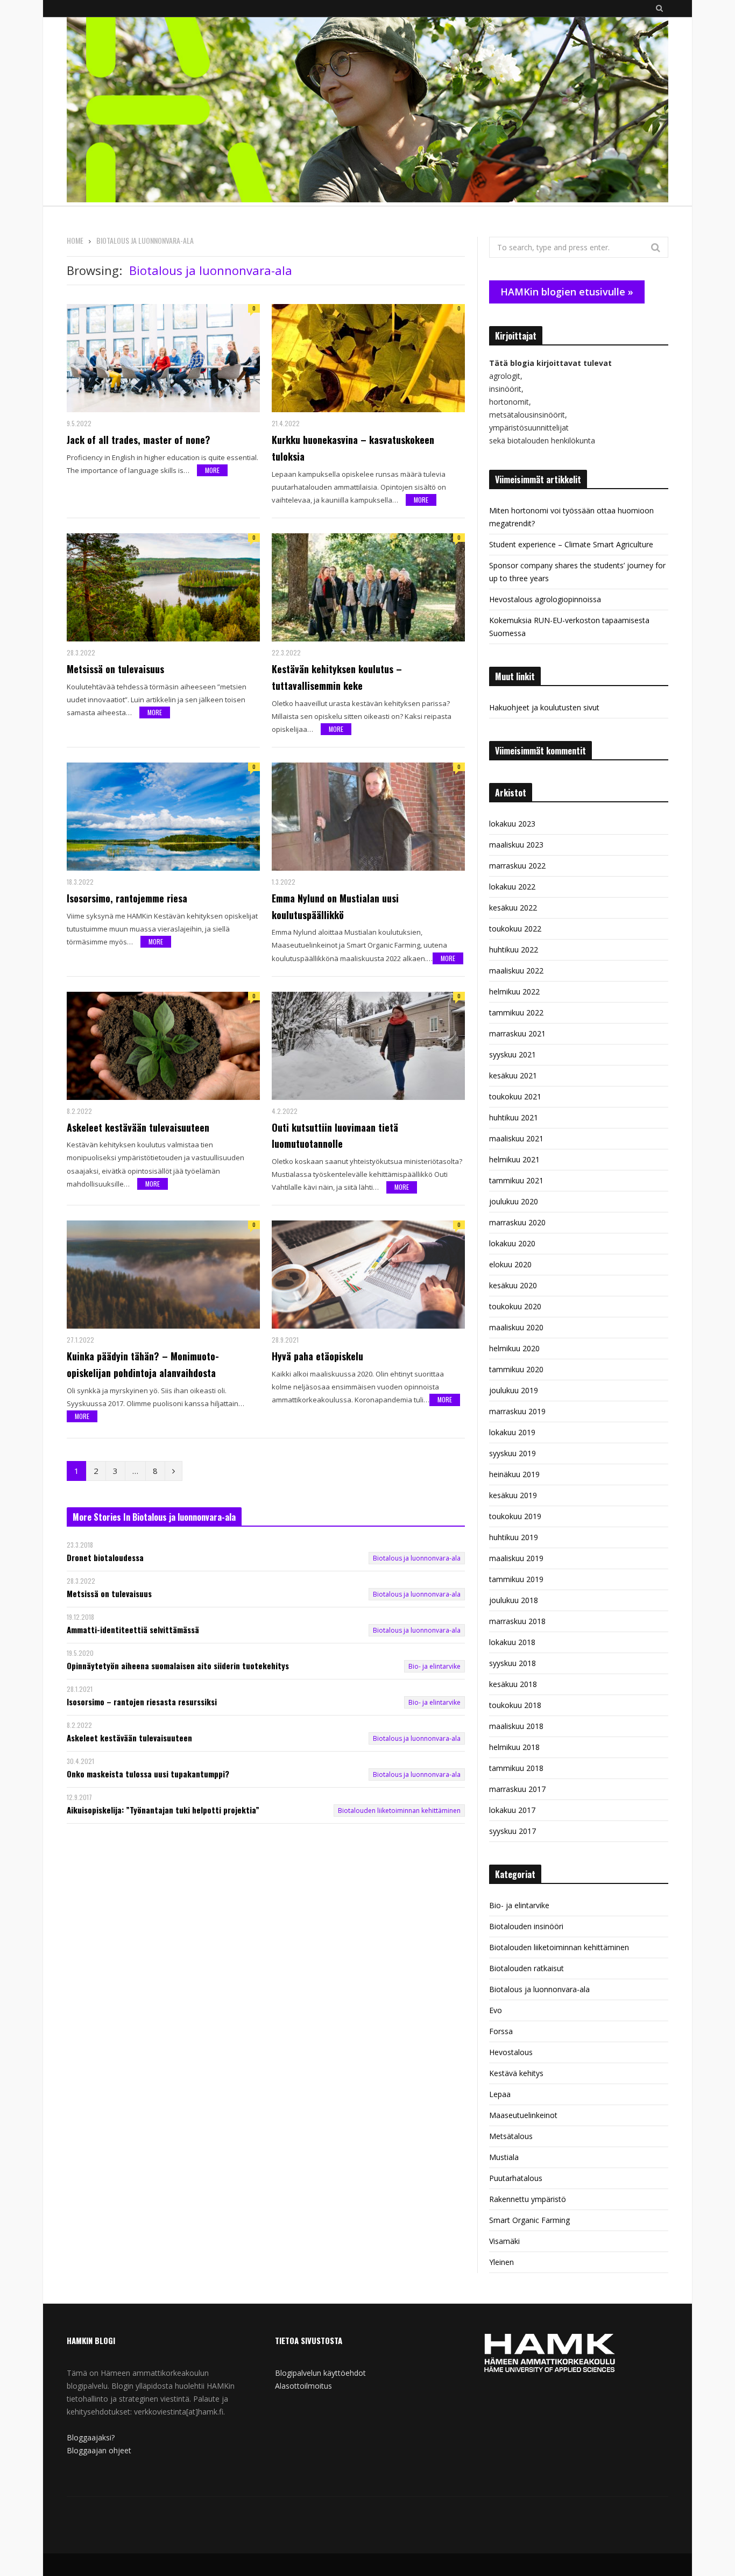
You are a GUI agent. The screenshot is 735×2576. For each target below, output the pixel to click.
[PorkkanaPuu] (367, 111)
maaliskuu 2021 (516, 1138)
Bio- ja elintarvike (434, 1666)
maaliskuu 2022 (516, 971)
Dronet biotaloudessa (105, 1558)
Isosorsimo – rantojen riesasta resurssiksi (142, 1702)
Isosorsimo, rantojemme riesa (127, 898)
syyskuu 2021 (513, 1054)
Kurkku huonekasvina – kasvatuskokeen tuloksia (353, 448)
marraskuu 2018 (517, 1621)
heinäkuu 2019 (514, 1474)
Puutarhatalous (516, 2178)
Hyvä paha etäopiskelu (317, 1356)
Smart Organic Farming (529, 2220)
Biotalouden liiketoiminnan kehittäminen (399, 1811)
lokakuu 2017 (512, 1810)
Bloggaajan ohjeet (99, 2450)
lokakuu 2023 (512, 824)
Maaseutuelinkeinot (523, 2115)
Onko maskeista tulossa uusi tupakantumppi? (148, 1774)
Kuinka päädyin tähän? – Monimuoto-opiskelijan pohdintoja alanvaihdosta (143, 1364)
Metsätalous (511, 2136)
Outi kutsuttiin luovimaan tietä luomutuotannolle (335, 1136)
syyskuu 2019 (513, 1453)
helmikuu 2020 (514, 1348)
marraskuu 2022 (517, 866)
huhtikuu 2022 (514, 950)
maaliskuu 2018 (516, 1726)
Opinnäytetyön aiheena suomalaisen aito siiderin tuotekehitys (178, 1666)
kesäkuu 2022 (513, 908)
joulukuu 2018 (514, 1600)
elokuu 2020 (510, 1264)
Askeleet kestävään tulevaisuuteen (138, 1127)
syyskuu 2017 (513, 1831)
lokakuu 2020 (512, 1243)
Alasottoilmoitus (303, 2386)
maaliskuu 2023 (516, 845)
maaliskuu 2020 (516, 1327)
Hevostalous (511, 2052)
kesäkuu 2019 (513, 1495)
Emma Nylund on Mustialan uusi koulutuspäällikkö (335, 906)
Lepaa (500, 2094)
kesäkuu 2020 (513, 1285)
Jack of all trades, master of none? (139, 440)
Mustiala (504, 2157)
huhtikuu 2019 (514, 1537)
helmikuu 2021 (514, 1159)
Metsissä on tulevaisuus (115, 669)
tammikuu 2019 (516, 1579)
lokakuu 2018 (512, 1642)
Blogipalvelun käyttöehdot (320, 2373)
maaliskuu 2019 (516, 1558)
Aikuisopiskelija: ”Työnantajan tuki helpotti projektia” (163, 1810)
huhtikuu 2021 (514, 1117)
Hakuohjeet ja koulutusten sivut (544, 707)
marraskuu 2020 (517, 1222)
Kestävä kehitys (516, 2073)
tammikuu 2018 (516, 1768)
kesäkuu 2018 (513, 1684)
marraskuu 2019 (517, 1411)
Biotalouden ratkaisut (526, 1968)
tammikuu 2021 (516, 1180)
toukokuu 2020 (515, 1306)
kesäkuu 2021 (513, 1075)
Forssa (501, 2031)
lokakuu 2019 (512, 1432)
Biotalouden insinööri (526, 1926)
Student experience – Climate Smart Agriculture (571, 544)
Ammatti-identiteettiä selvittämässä (133, 1630)
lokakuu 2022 (512, 887)
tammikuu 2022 (516, 1012)
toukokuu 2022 (515, 929)
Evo (496, 2010)
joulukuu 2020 (514, 1201)
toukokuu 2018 (515, 1705)
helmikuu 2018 (514, 1747)
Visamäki (504, 2241)
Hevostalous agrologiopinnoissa (545, 599)
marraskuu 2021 (517, 1033)
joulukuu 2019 (514, 1390)
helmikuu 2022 (514, 991)
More (212, 470)
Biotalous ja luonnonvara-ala (417, 1558)
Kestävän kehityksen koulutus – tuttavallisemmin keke (337, 677)
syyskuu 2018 (513, 1663)
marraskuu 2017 (517, 1789)
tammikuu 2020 (516, 1369)
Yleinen (501, 2262)
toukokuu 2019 (515, 1516)
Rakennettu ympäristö (528, 2199)
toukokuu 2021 (515, 1096)
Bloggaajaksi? (91, 2437)
